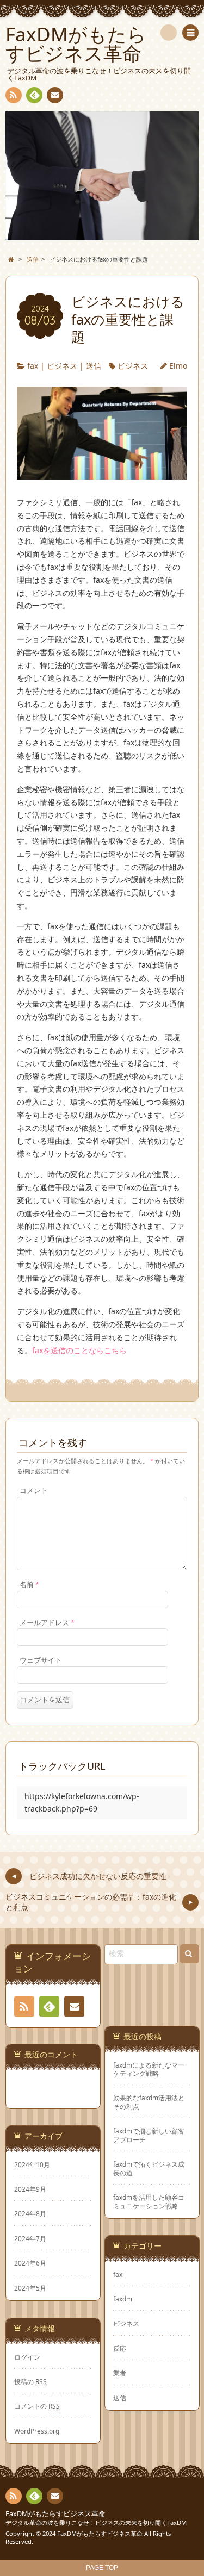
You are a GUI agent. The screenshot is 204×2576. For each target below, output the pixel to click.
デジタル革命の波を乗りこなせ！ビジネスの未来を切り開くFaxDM (96, 2522)
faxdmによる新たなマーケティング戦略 (149, 2069)
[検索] (169, 33)
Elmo (178, 366)
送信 (94, 366)
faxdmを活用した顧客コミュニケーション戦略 (149, 2201)
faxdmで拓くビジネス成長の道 (149, 2168)
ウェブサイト (41, 1660)
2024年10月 (32, 2164)
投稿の (30, 2381)
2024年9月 (30, 2189)
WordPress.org (37, 2431)
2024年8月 (30, 2213)
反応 (120, 2348)
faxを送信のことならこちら (79, 1350)
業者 (120, 2373)
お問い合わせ (55, 95)
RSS (14, 95)
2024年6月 (30, 2263)
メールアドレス (47, 1623)
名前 (29, 1585)
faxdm (123, 2299)
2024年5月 (30, 2288)
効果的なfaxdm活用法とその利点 (149, 2102)
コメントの (37, 2406)
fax (33, 366)
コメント (34, 1491)
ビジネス (62, 366)
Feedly (34, 95)
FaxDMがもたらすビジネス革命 (55, 2514)
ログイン (27, 2357)
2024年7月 (30, 2238)
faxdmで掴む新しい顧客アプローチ (149, 2135)
